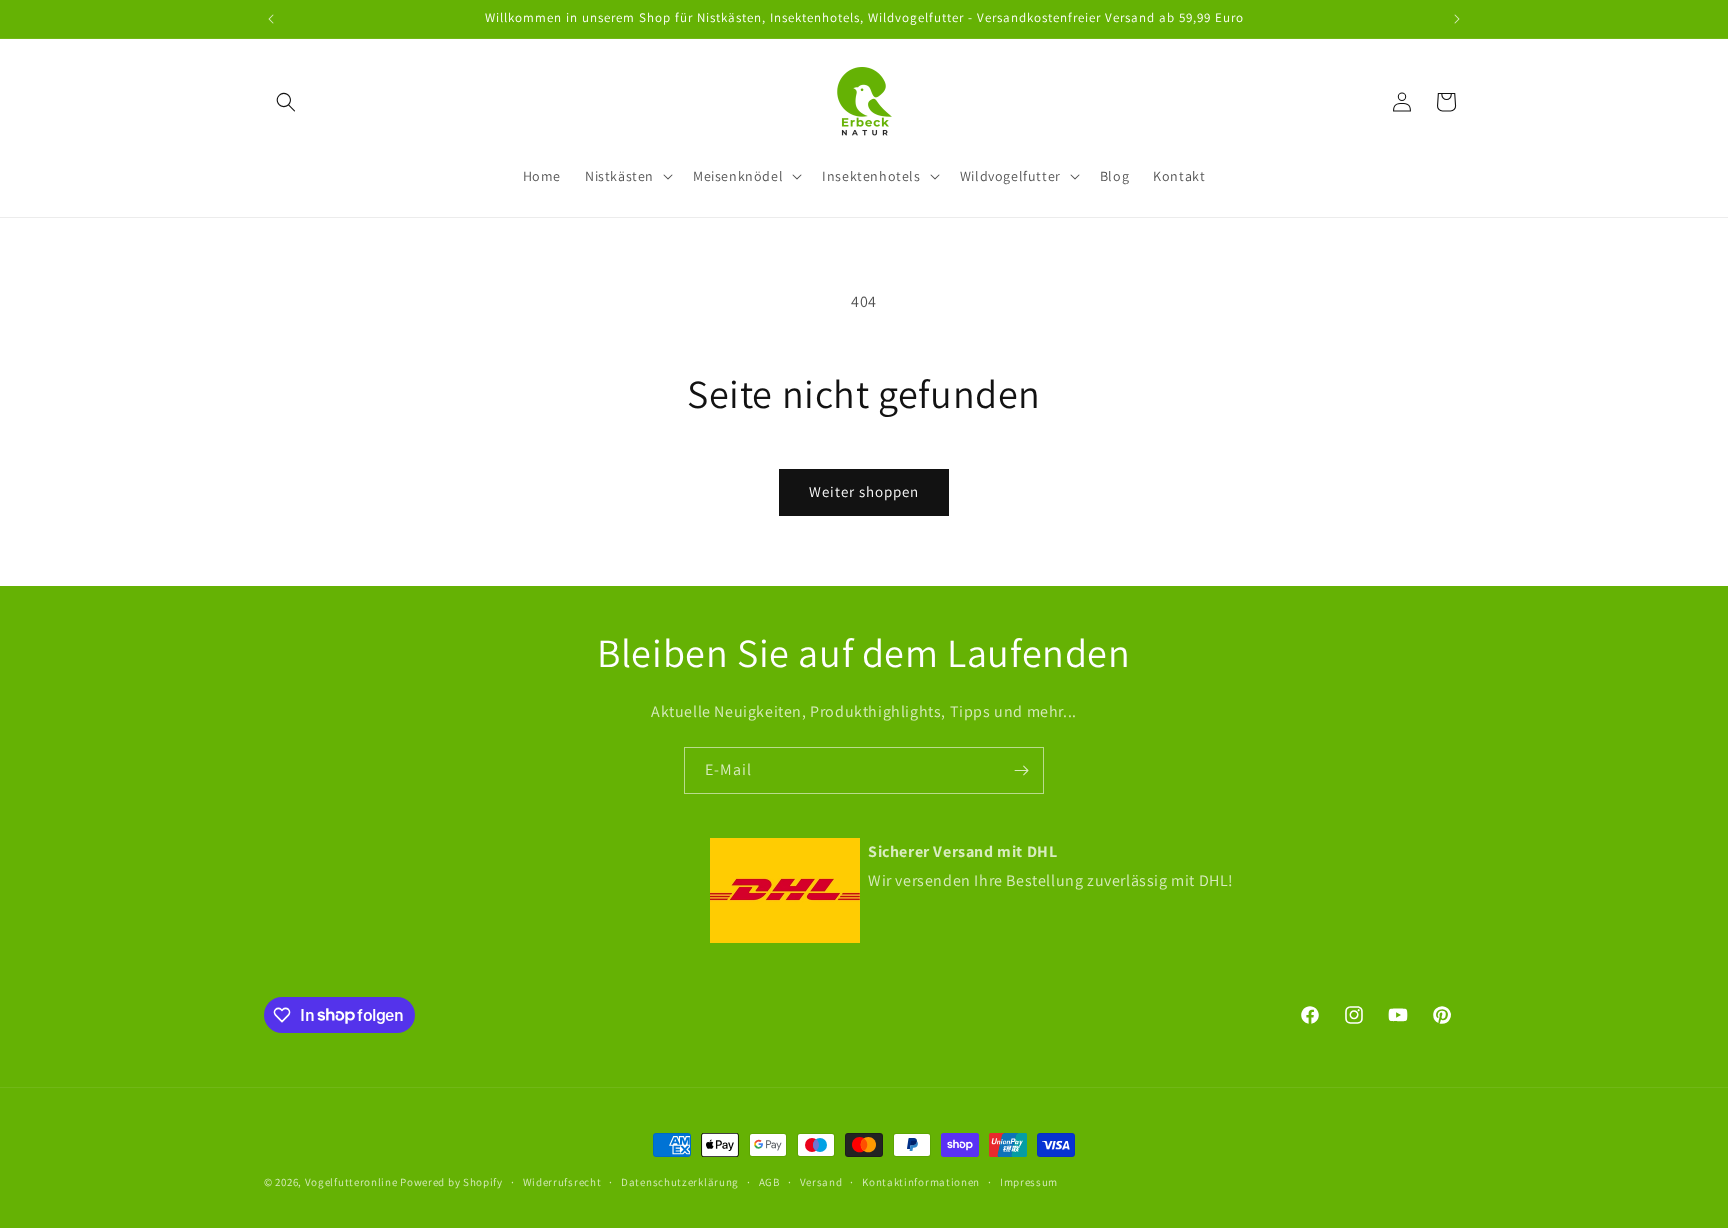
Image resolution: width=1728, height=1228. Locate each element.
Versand (821, 1181)
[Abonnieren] (1021, 770)
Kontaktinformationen (921, 1181)
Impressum (1029, 1181)
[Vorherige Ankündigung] (271, 19)
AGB (769, 1181)
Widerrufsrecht (562, 1181)
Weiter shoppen (864, 491)
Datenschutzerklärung (680, 1181)
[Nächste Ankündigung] (1457, 19)
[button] (286, 102)
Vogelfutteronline (351, 1182)
